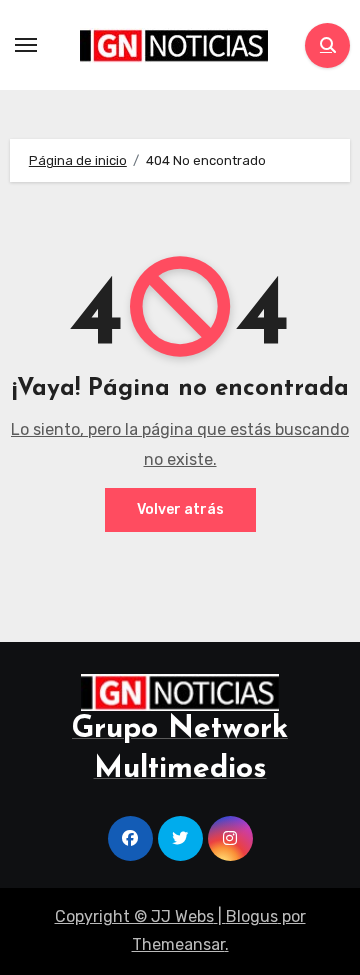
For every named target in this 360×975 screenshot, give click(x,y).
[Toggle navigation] (26, 45)
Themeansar (178, 944)
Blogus (252, 916)
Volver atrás (180, 509)
